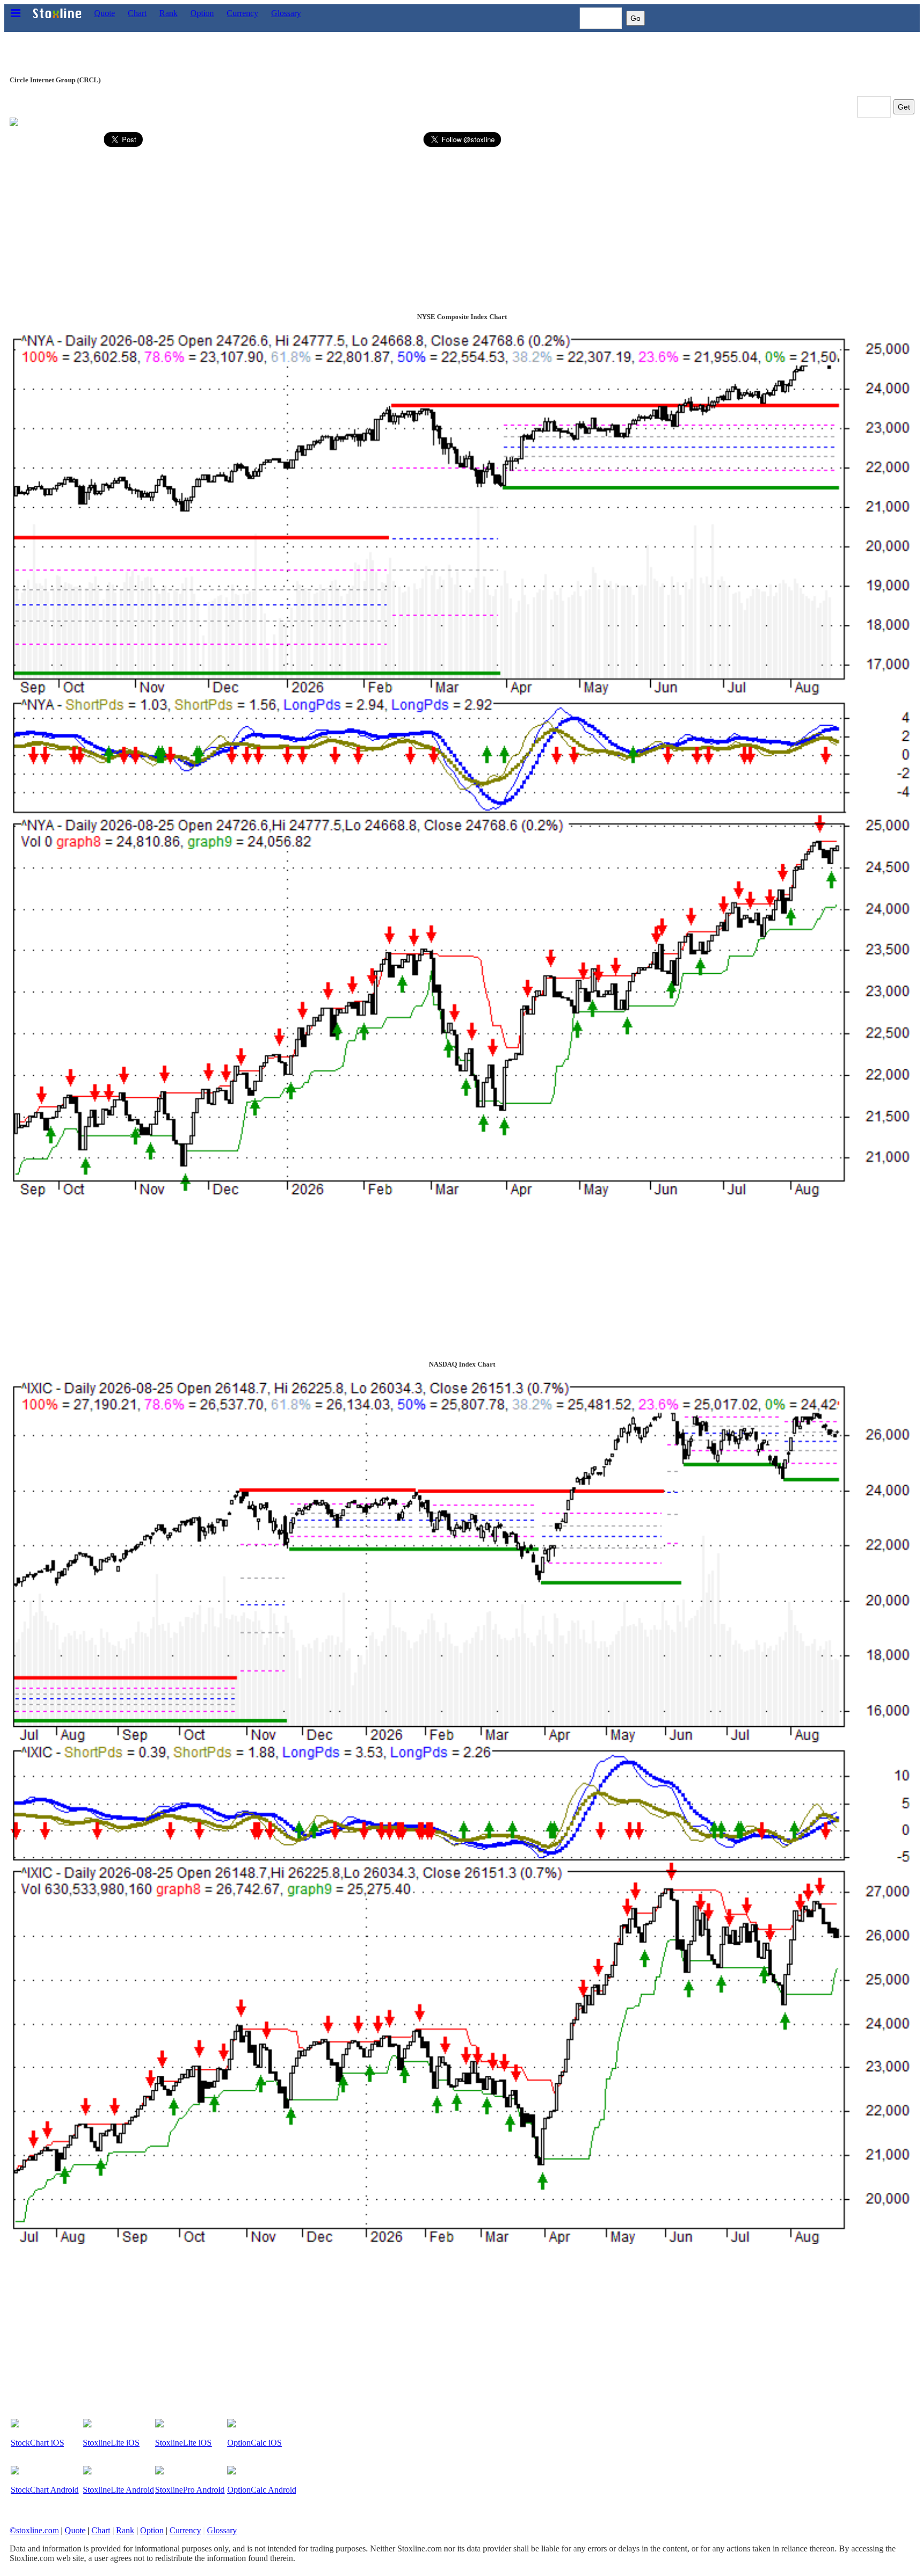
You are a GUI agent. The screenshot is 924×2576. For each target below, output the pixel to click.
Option (202, 13)
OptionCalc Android (262, 2490)
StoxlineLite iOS (111, 2443)
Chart (137, 13)
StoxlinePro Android (190, 2490)
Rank (168, 13)
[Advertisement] (330, 226)
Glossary (286, 13)
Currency (242, 13)
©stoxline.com (34, 2530)
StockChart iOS (37, 2443)
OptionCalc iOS (255, 2443)
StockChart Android (45, 2490)
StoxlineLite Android (118, 2490)
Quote (105, 13)
